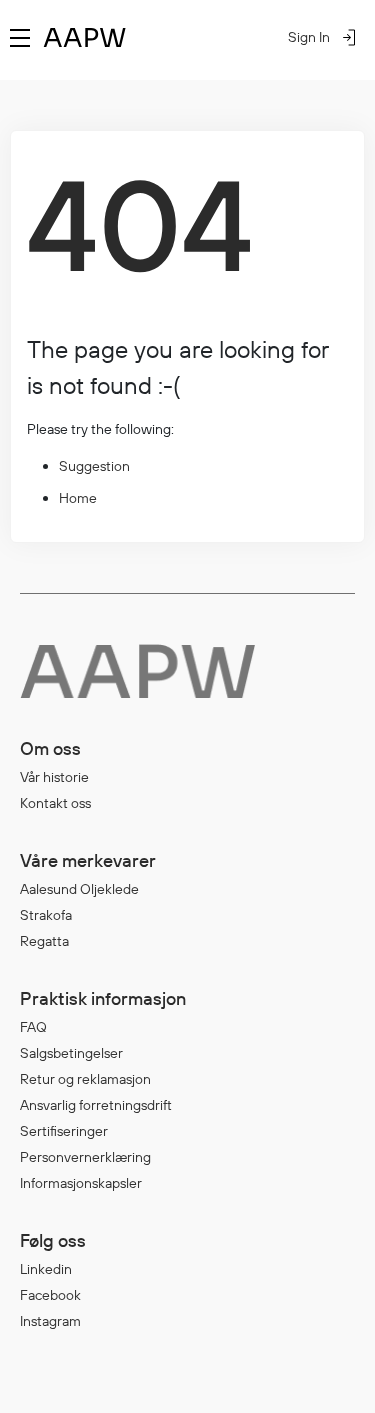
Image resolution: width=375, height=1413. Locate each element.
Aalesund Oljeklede (79, 889)
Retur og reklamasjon (85, 1079)
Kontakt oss (55, 803)
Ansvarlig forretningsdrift (96, 1105)
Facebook (50, 1295)
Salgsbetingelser (71, 1053)
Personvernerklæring (85, 1157)
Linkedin (46, 1269)
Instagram (50, 1321)
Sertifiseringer (64, 1131)
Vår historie (54, 777)
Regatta (44, 941)
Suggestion (94, 466)
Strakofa (46, 915)
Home (78, 498)
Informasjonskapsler (81, 1183)
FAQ (33, 1027)
